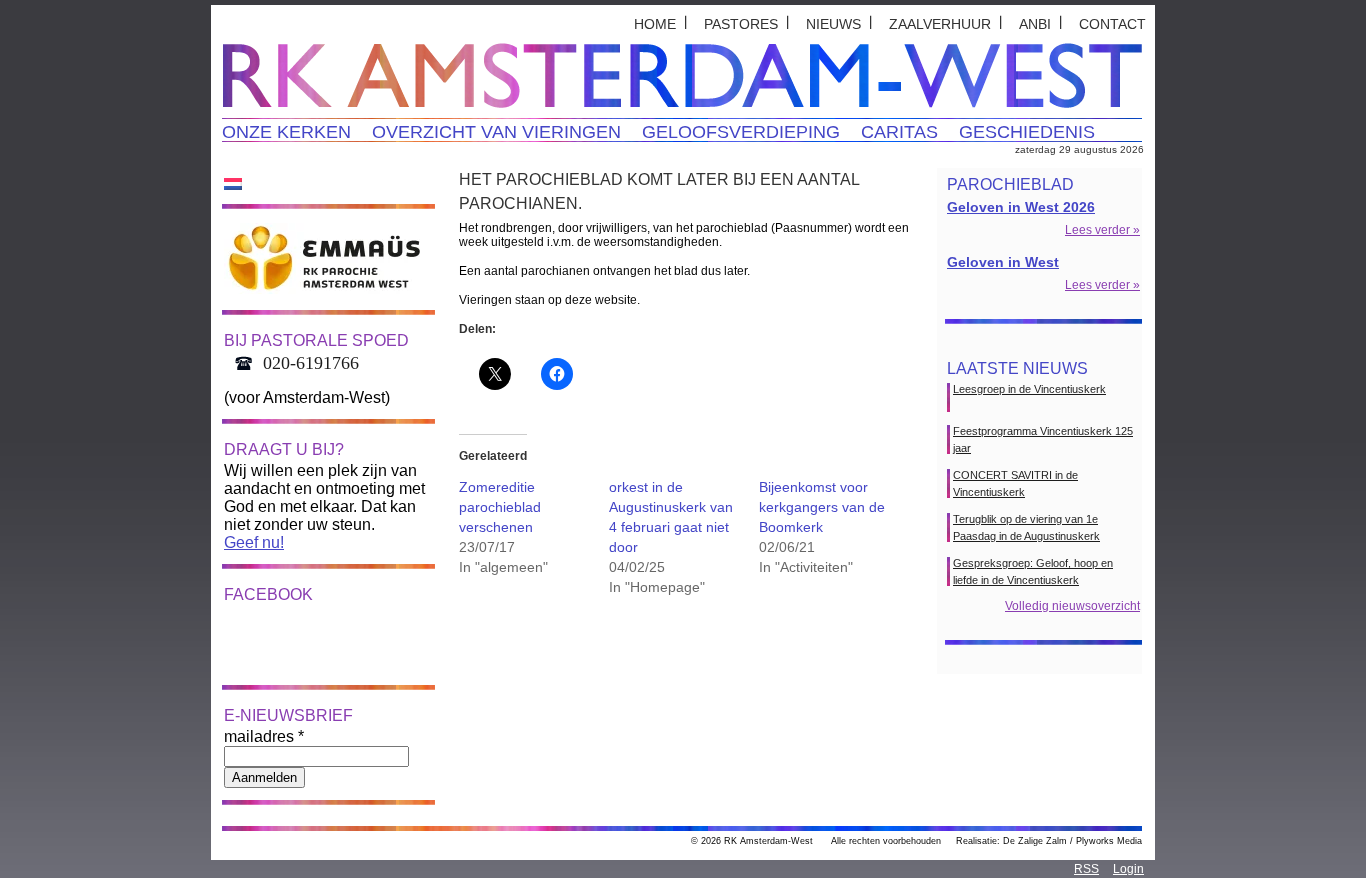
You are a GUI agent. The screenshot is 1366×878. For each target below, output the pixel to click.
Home (655, 24)
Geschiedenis (1027, 132)
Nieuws (833, 24)
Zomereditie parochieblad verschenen (500, 507)
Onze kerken (286, 132)
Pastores (741, 24)
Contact (1112, 24)
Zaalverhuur (940, 24)
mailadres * (264, 736)
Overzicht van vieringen (496, 132)
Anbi (1035, 24)
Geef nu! (254, 542)
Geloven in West (1003, 262)
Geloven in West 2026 (1021, 207)
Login (1128, 869)
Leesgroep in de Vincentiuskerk (1029, 389)
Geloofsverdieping (741, 132)
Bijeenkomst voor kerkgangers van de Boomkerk (822, 507)
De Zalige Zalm (1035, 841)
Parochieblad (1010, 184)
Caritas (899, 132)
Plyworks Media (1109, 841)
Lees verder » (1102, 230)
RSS (1086, 869)
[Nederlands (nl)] (233, 183)
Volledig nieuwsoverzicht (1072, 606)
